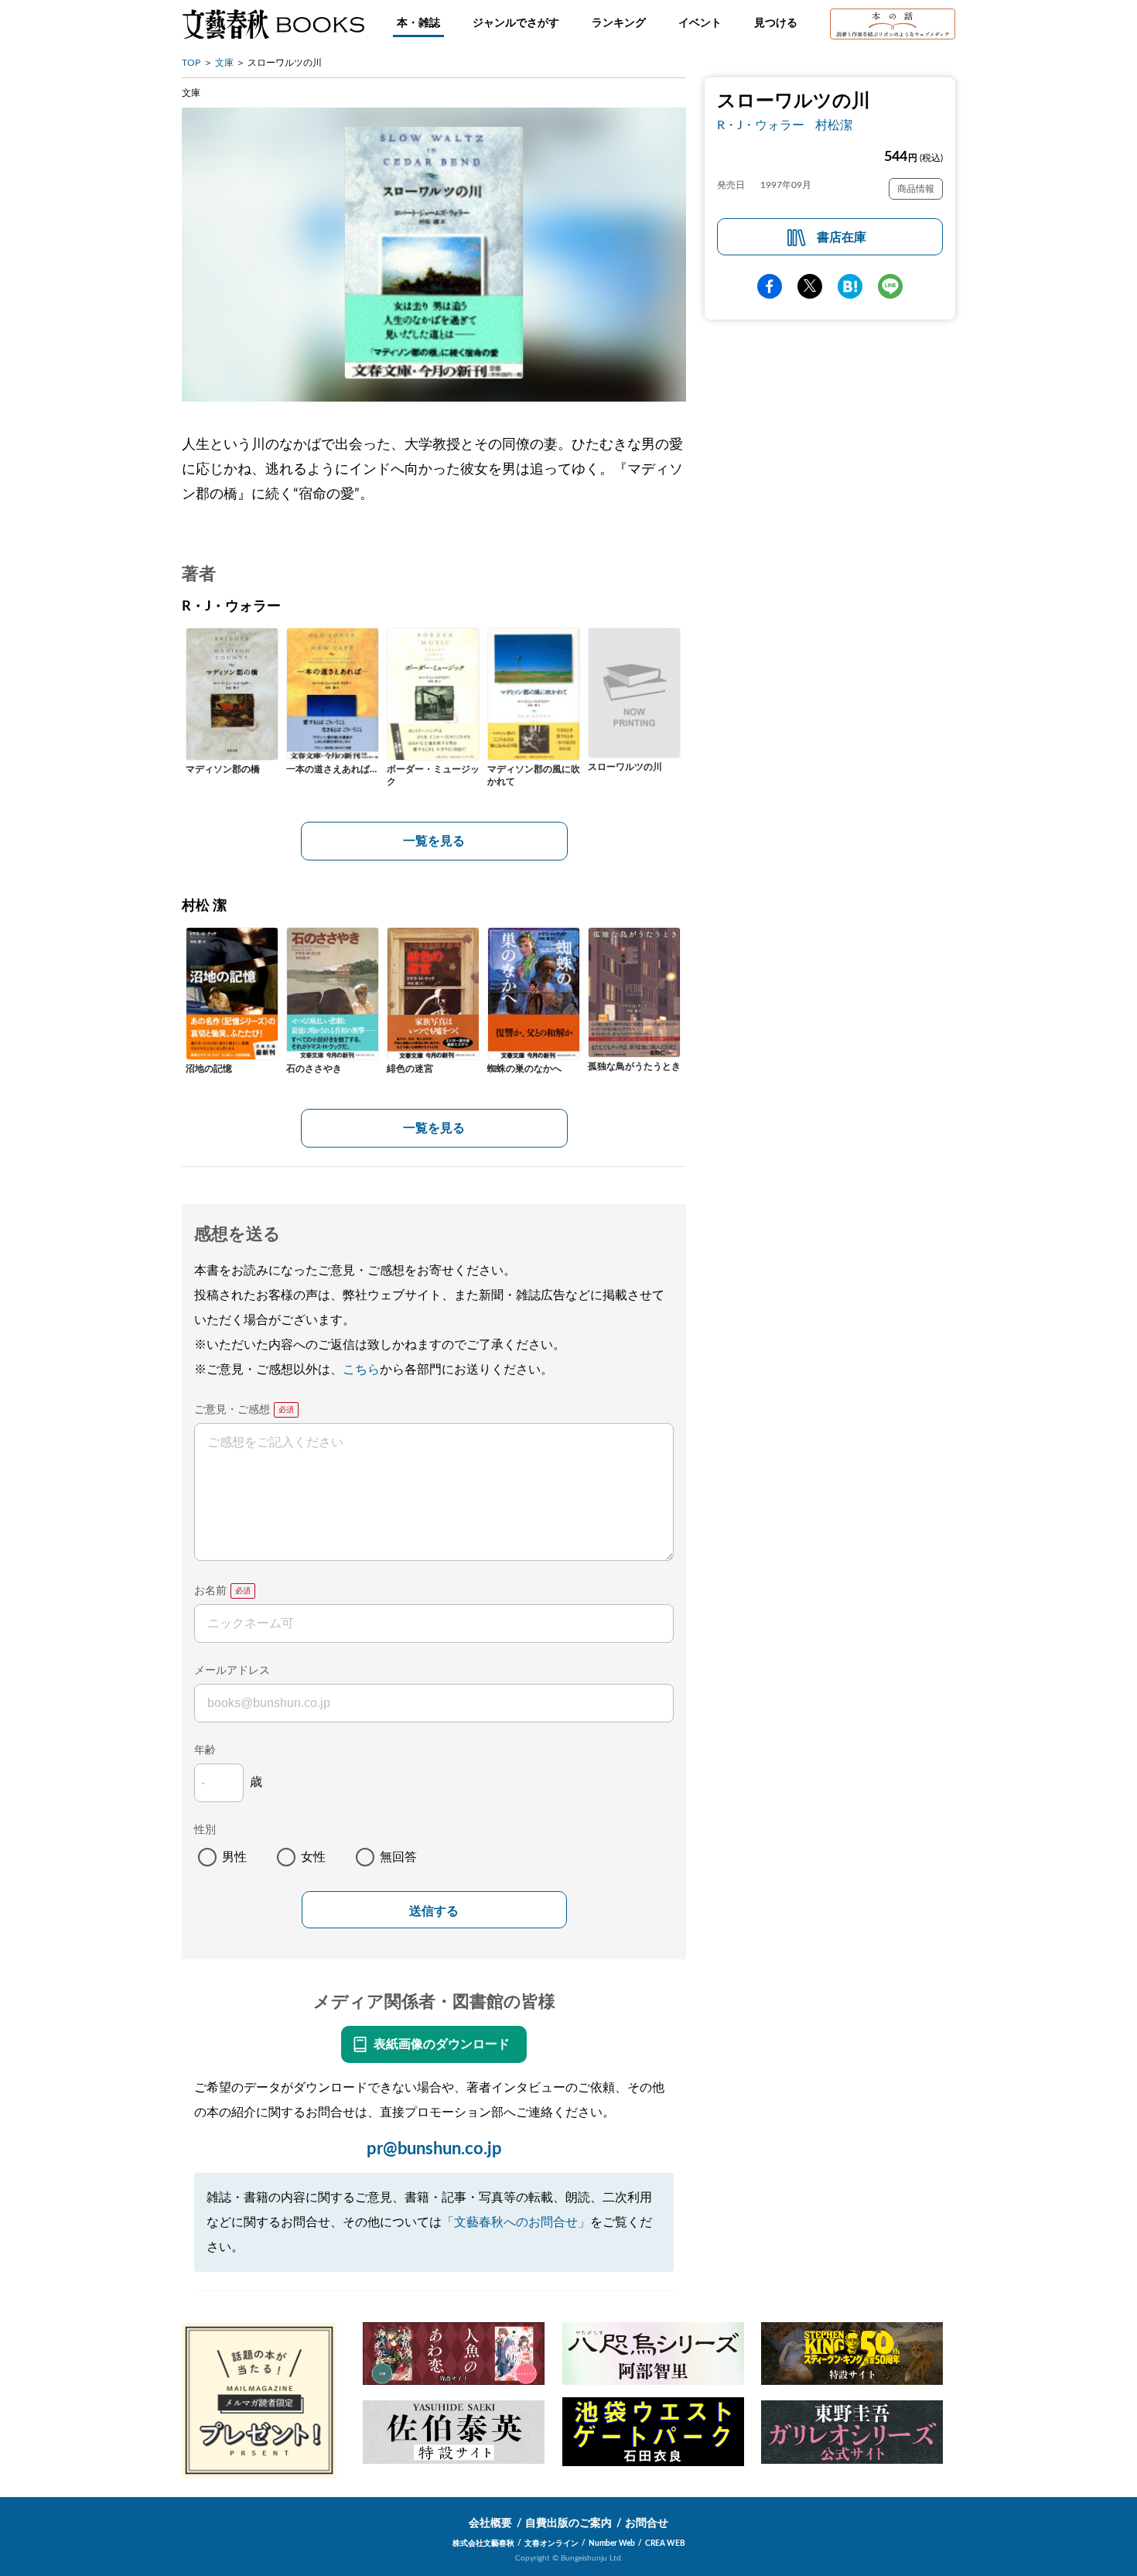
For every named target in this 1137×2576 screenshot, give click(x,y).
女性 (313, 1857)
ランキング (619, 23)
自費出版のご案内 (568, 2523)
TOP (191, 63)
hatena (850, 286)
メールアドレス (232, 1671)
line (890, 286)
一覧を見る (434, 841)
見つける (776, 23)
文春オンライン (551, 2544)
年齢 (205, 1750)
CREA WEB (665, 2544)
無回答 (398, 1857)
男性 (234, 1857)
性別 (205, 1830)
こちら (361, 1370)
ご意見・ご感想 (232, 1410)
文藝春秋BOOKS (273, 24)
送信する (434, 1911)
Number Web (612, 2544)
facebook (770, 286)
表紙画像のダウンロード (442, 2044)
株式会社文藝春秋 (483, 2544)
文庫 (224, 63)
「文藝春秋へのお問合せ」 (516, 2222)
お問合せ (647, 2523)
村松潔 (834, 125)
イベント (700, 23)
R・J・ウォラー (761, 125)
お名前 (210, 1591)
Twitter (810, 286)
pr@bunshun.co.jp (434, 2149)
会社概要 (490, 2523)
